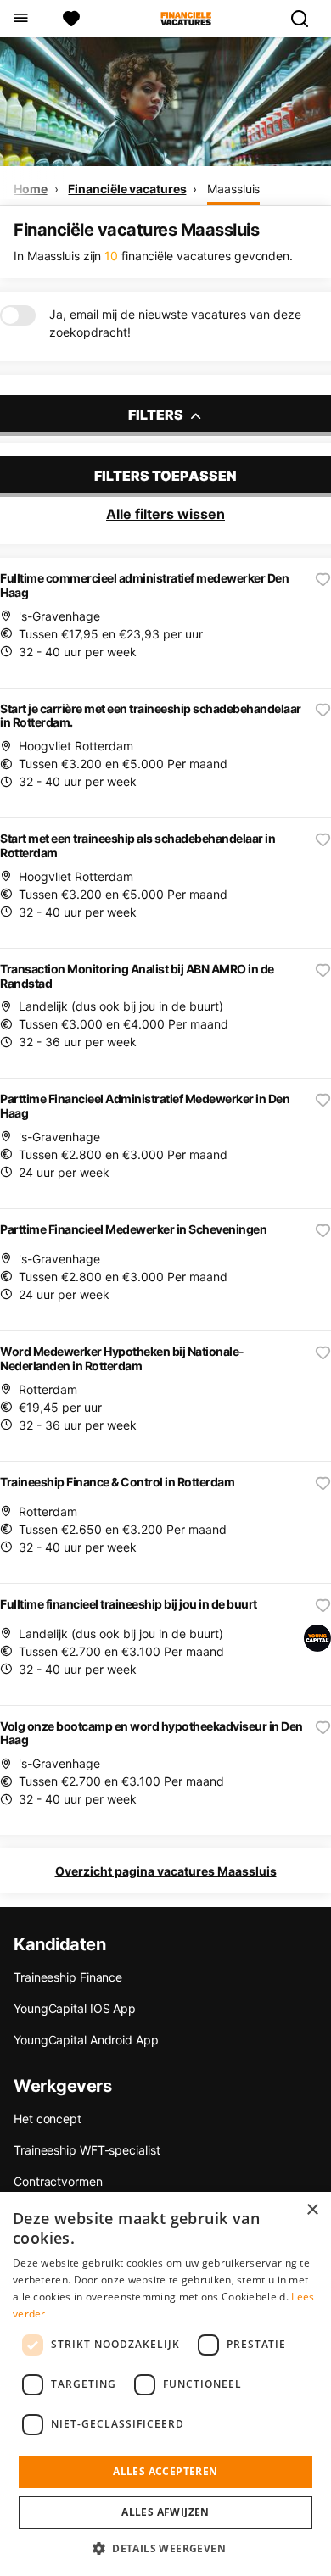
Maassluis (233, 189)
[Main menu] (20, 19)
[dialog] (165, 2384)
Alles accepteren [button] (165, 2471)
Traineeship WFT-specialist (87, 2150)
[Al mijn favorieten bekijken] (71, 19)
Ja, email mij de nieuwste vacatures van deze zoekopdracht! (175, 323)
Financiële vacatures (127, 189)
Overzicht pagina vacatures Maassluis (166, 1871)
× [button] (312, 2210)
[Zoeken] (306, 19)
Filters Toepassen (165, 476)
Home (31, 189)
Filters (157, 415)
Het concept (48, 2119)
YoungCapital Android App (86, 2040)
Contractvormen (58, 2181)
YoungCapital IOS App (75, 2008)
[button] (165, 2548)
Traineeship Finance (68, 1977)
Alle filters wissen (165, 514)
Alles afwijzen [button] (165, 2512)
